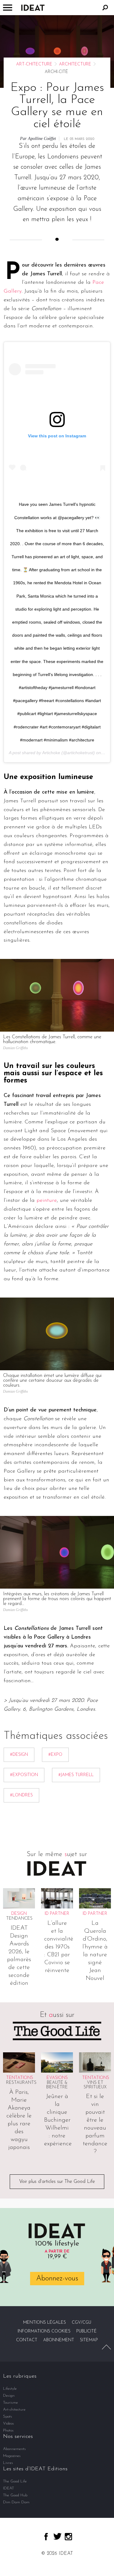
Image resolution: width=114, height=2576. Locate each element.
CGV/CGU (81, 2323)
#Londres (21, 1795)
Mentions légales (45, 2323)
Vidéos (9, 2423)
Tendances (19, 1919)
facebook (46, 2537)
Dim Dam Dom (16, 2502)
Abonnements (14, 2449)
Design (9, 2396)
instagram (68, 2537)
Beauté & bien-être (57, 2085)
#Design (19, 1755)
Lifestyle (10, 2389)
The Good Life (15, 2481)
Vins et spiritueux (95, 2085)
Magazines (12, 2456)
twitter (57, 2536)
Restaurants (21, 2083)
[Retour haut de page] (106, 2347)
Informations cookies (44, 2331)
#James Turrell (76, 1775)
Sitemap (89, 2340)
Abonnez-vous (57, 2278)
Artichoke (51, 753)
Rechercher (105, 8)
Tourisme (10, 2403)
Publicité (86, 2331)
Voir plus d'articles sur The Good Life (57, 2182)
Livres (8, 2463)
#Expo (55, 1755)
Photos (8, 2430)
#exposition (24, 1775)
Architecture (75, 64)
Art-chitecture (34, 64)
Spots (8, 2417)
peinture (47, 1201)
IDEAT (9, 2488)
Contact (27, 2340)
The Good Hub (15, 2495)
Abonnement (59, 2340)
